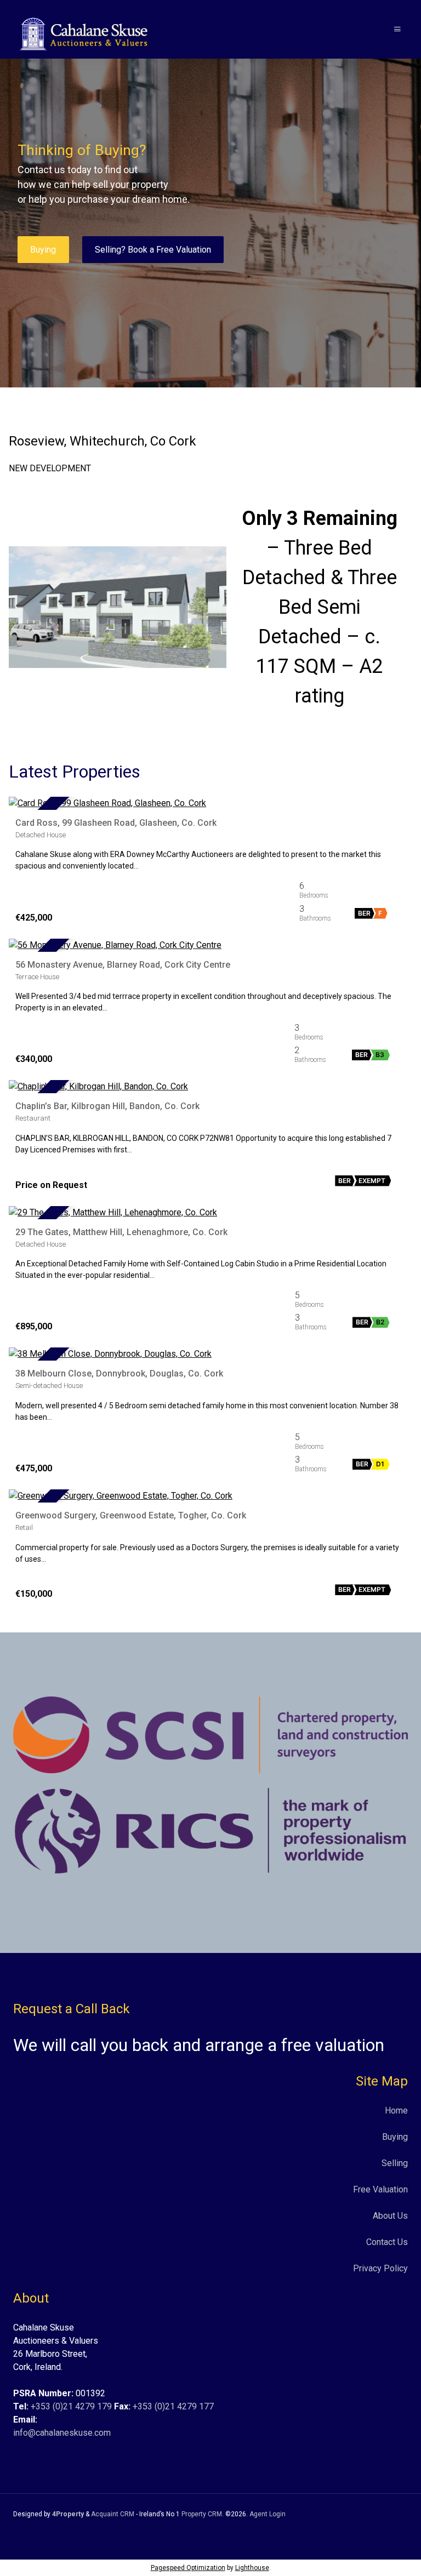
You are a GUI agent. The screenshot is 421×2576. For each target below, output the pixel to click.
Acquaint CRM (113, 2514)
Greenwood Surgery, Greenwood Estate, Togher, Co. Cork (131, 1515)
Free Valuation (380, 2189)
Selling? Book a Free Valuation (153, 250)
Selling (395, 2163)
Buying (43, 250)
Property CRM (202, 2514)
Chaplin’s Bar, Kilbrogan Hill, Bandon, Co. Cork (107, 1106)
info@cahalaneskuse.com (62, 2433)
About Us (390, 2216)
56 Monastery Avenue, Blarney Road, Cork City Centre (123, 965)
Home (396, 2111)
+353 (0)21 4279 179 (71, 2406)
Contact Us (387, 2242)
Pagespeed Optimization (188, 2568)
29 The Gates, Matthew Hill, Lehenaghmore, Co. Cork (121, 1232)
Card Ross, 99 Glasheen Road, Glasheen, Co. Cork (116, 823)
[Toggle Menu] (397, 29)
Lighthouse (252, 2568)
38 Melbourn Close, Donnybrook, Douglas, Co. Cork (119, 1373)
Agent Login (268, 2514)
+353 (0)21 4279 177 (173, 2406)
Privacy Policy (380, 2268)
